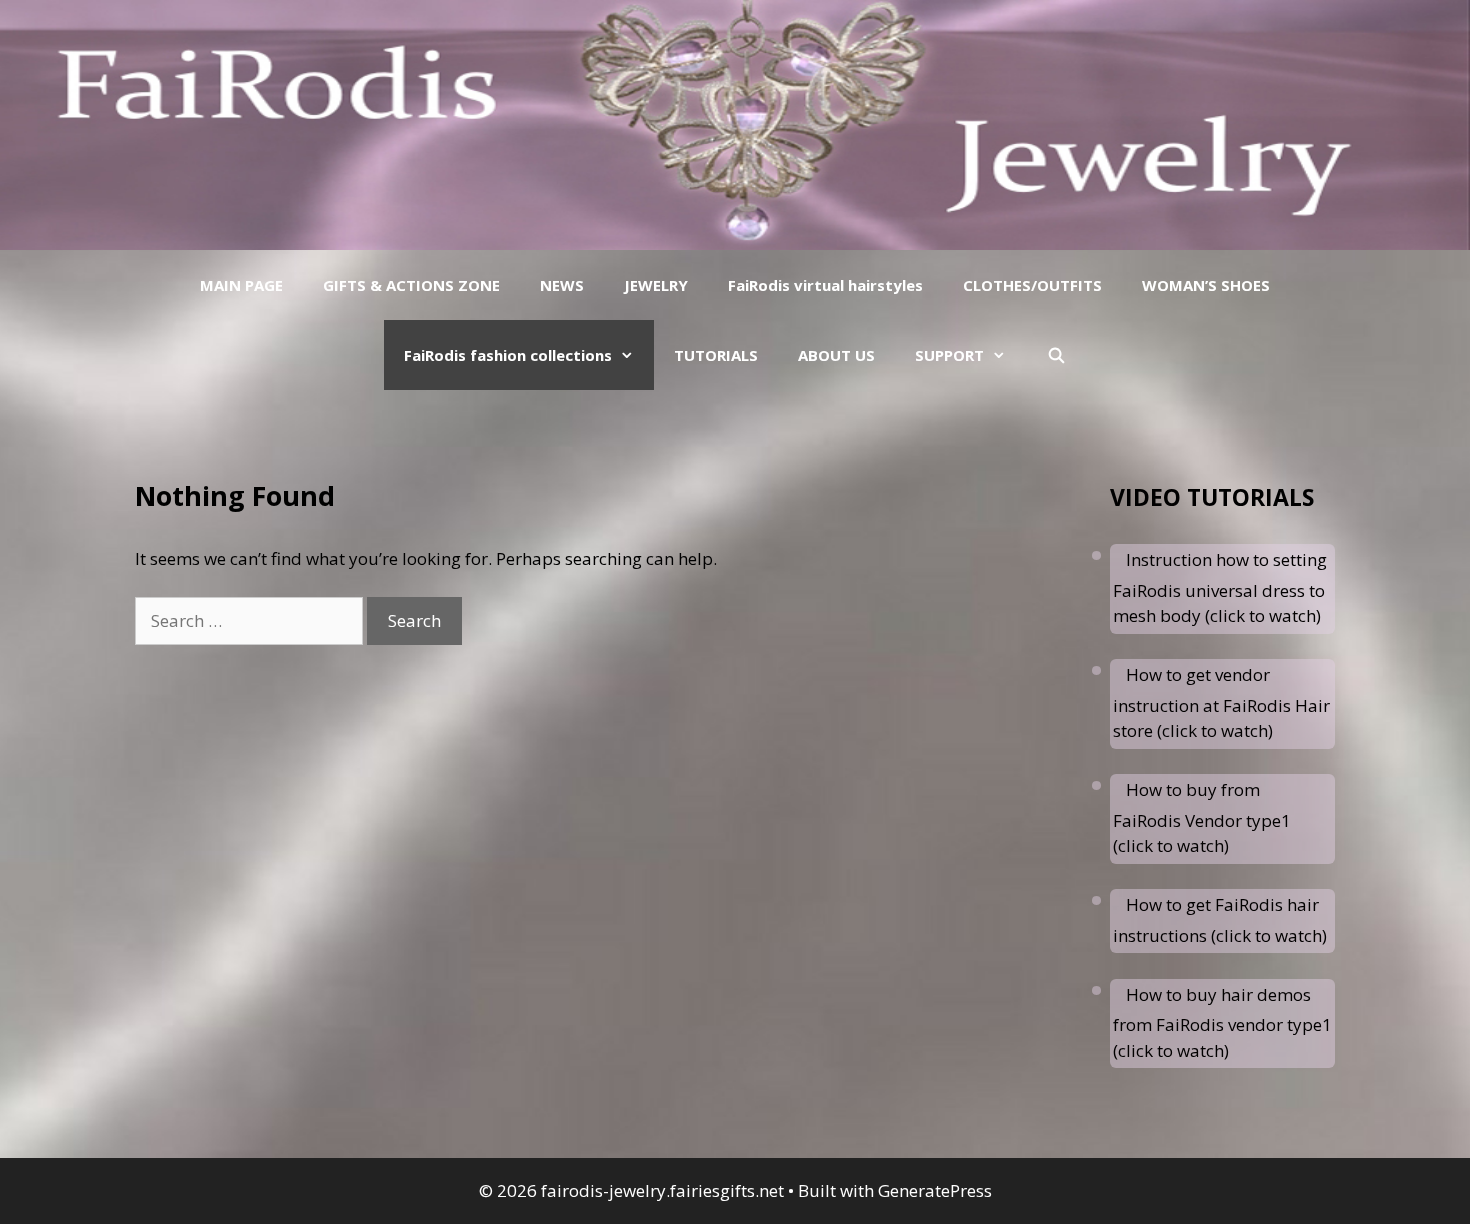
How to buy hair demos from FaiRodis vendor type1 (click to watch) (1222, 1022)
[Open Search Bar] (1055, 355)
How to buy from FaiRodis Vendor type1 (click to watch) (1202, 817)
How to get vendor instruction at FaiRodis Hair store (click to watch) (1221, 702)
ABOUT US (836, 355)
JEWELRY (656, 285)
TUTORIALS (716, 355)
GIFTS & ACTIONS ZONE (411, 285)
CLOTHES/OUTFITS (1032, 285)
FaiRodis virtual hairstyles (825, 285)
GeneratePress (935, 1190)
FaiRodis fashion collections (508, 355)
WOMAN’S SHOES (1206, 285)
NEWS (562, 285)
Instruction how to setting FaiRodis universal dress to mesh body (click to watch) (1220, 587)
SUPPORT (949, 355)
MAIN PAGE (241, 285)
